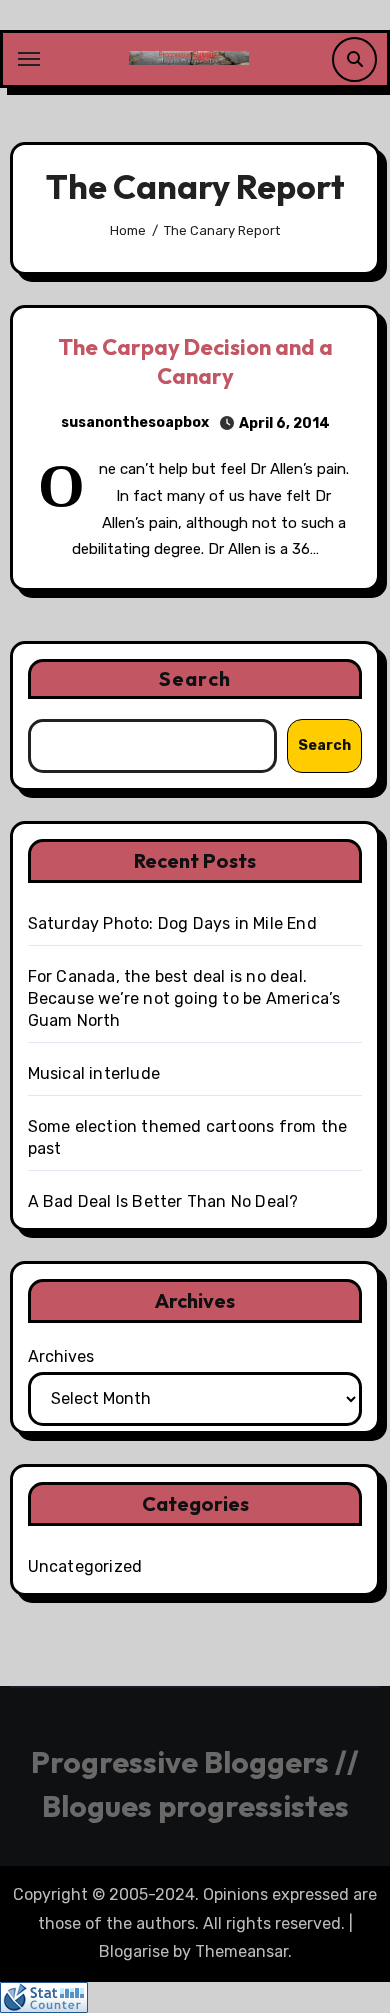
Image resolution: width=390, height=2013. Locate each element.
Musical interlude (94, 1073)
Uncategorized (85, 1566)
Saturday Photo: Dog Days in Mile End (172, 923)
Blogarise (134, 1951)
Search (195, 678)
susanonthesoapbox (135, 422)
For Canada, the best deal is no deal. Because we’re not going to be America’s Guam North (184, 998)
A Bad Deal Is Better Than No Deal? (163, 1201)
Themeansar (241, 1951)
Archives (61, 1356)
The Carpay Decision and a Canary (195, 361)
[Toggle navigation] (29, 59)
